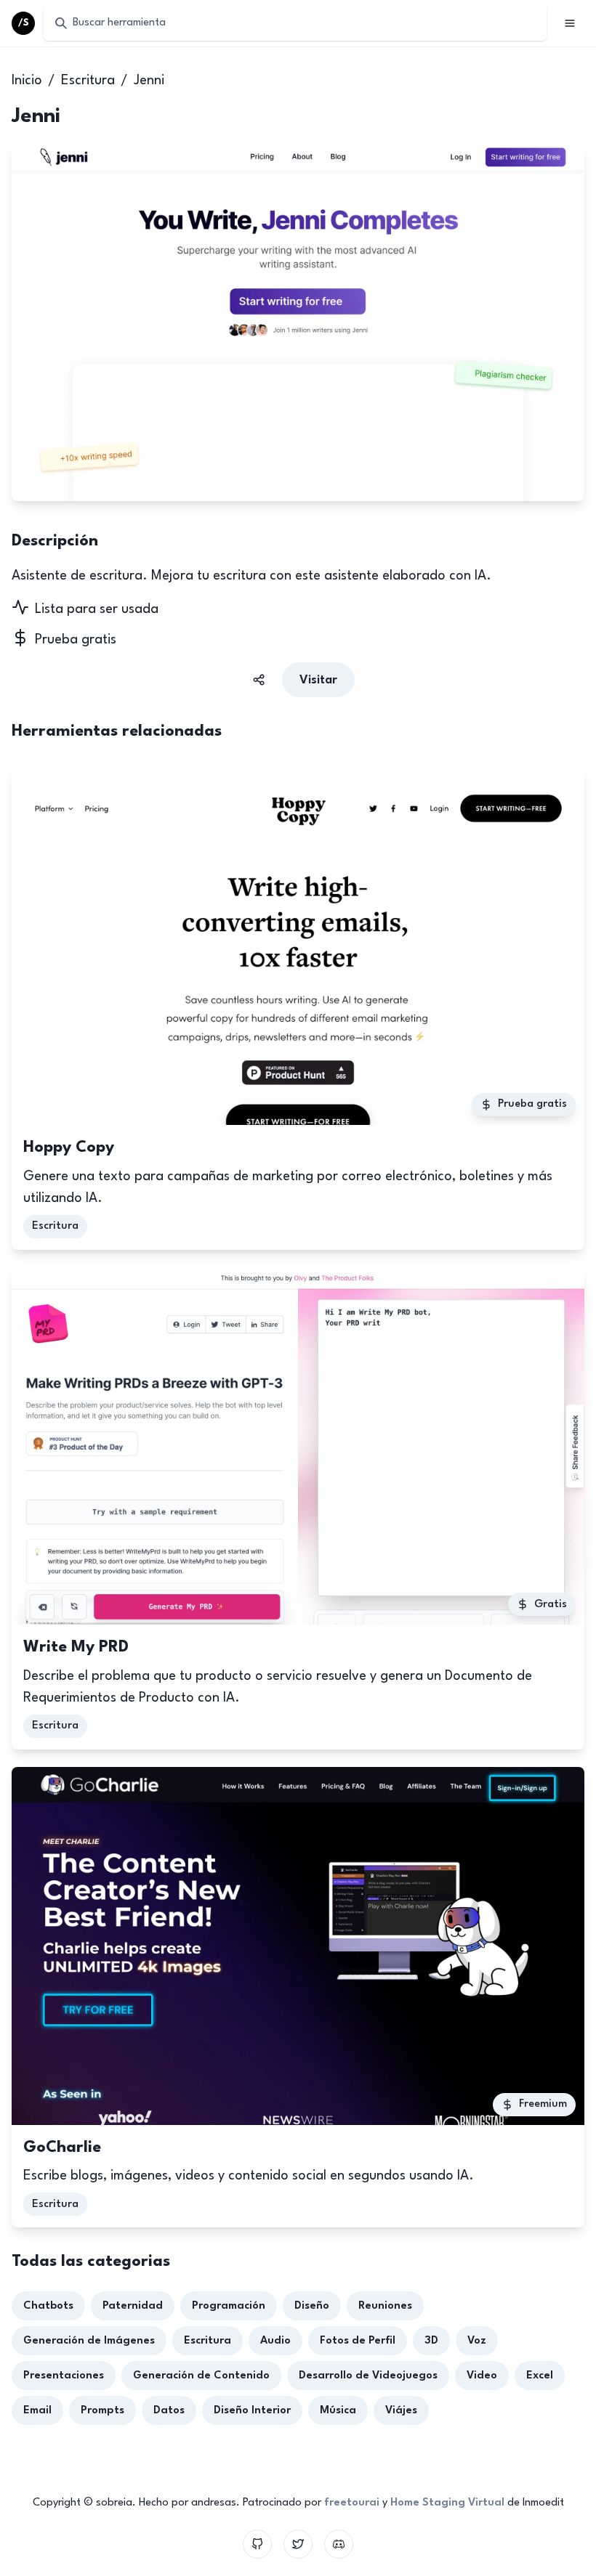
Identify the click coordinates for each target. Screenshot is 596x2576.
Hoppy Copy (69, 1147)
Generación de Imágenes (89, 2341)
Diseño (312, 2306)
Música (338, 2411)
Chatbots (48, 2306)
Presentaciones (64, 2376)
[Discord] (339, 2544)
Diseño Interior (252, 2411)
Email (37, 2411)
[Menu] (570, 23)
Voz (477, 2341)
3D (431, 2341)
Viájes (401, 2411)
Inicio (27, 81)
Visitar (318, 680)
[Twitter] (298, 2544)
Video (482, 2376)
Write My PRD (76, 1647)
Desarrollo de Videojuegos (368, 2376)
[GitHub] (257, 2544)
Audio (275, 2341)
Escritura (88, 81)
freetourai (352, 2503)
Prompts (102, 2411)
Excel (540, 2376)
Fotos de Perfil (358, 2341)
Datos (169, 2411)
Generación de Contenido (201, 2376)
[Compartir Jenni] (259, 680)
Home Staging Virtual (447, 2503)
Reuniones (385, 2306)
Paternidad (133, 2306)
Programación (229, 2306)
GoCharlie (62, 2148)
